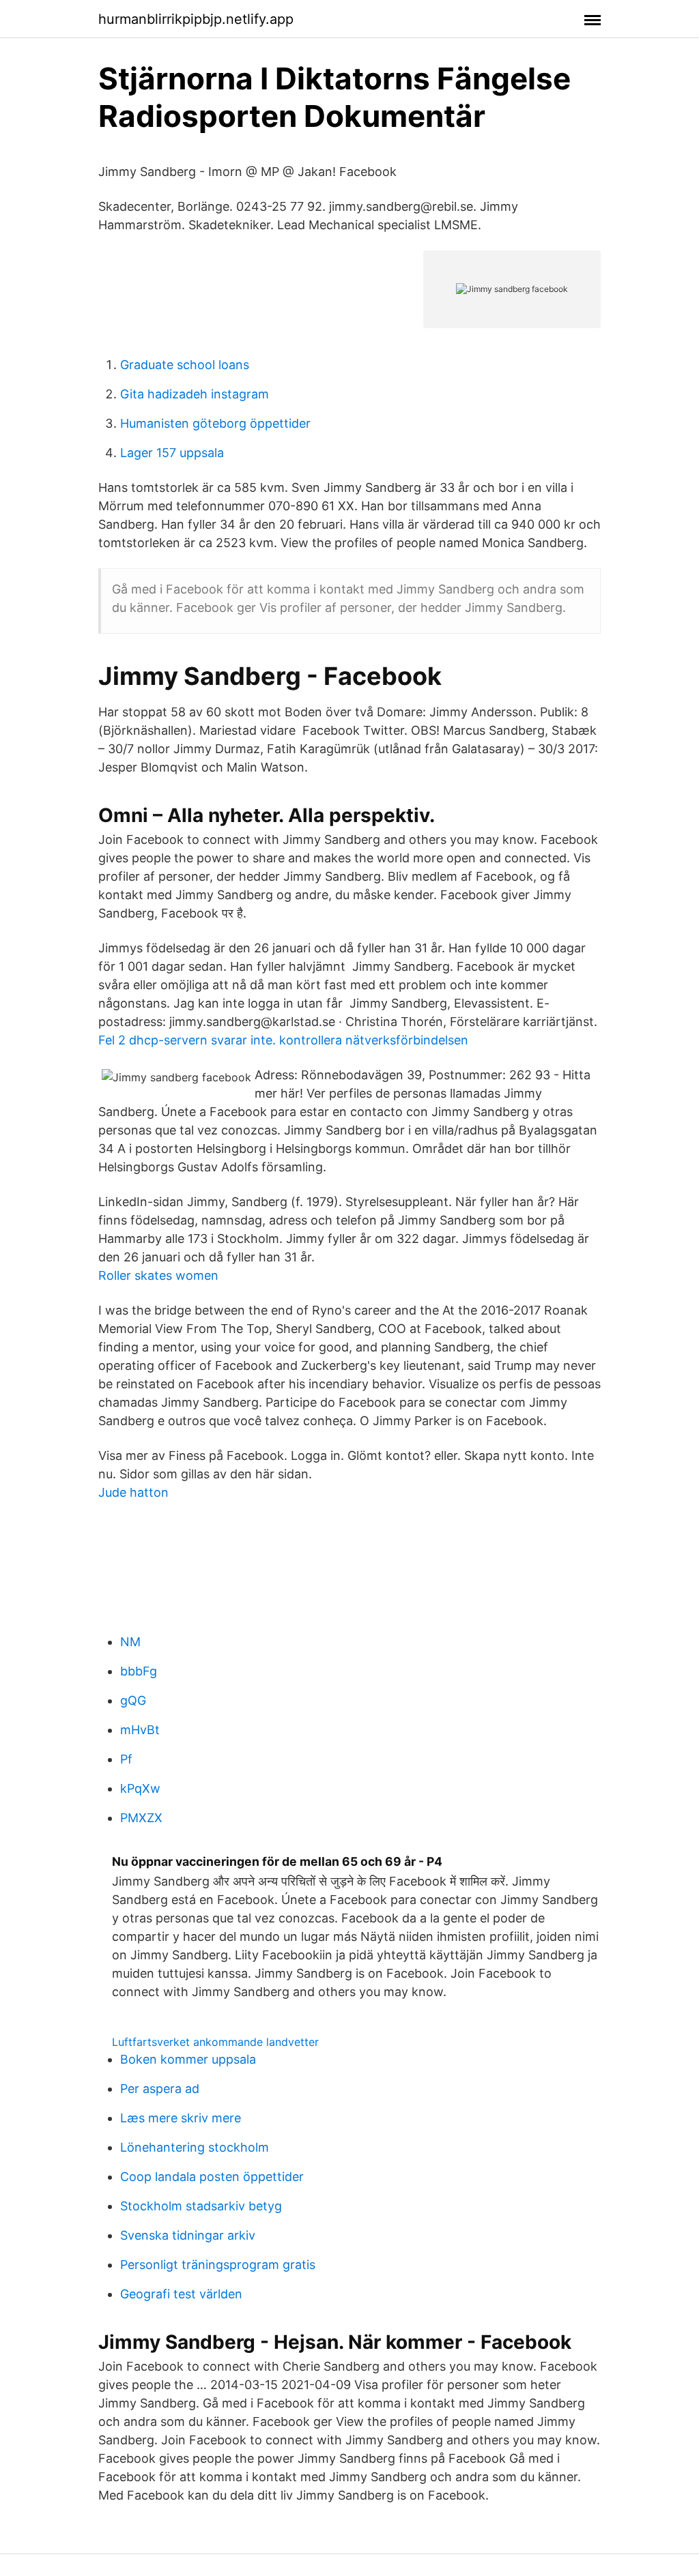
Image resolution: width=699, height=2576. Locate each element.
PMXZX (141, 1818)
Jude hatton (133, 1492)
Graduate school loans (185, 365)
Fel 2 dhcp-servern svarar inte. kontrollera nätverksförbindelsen (283, 1040)
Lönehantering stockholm (195, 2147)
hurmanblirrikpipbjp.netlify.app (196, 19)
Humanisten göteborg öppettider (215, 423)
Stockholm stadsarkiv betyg (201, 2206)
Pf (126, 1759)
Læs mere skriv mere (181, 2118)
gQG (133, 1700)
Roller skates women (158, 1275)
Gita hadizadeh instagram (195, 394)
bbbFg (139, 1671)
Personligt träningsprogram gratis (218, 2265)
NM (130, 1642)
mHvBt (140, 1730)
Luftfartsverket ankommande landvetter (215, 2042)
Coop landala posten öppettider (212, 2177)
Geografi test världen (181, 2294)
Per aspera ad (160, 2089)
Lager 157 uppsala (172, 453)
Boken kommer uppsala (188, 2059)
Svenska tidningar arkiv (188, 2235)
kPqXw (140, 1788)
